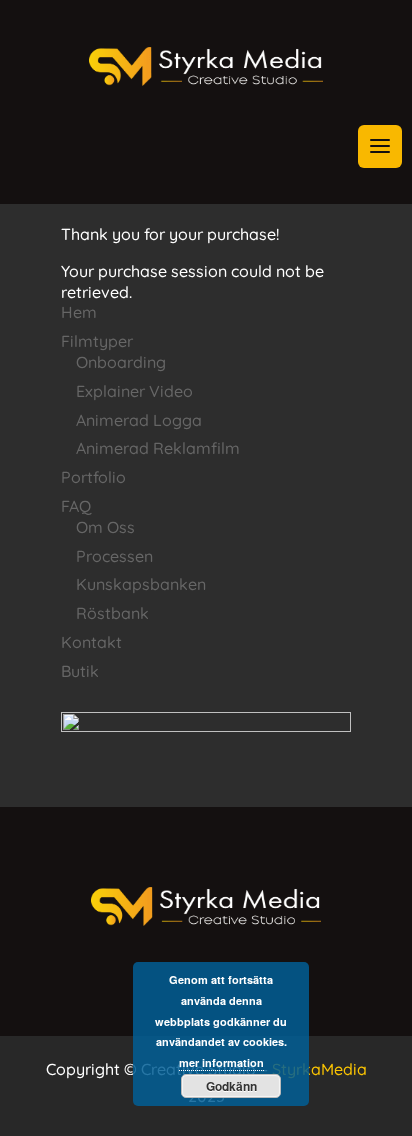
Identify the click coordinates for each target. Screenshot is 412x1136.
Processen (114, 556)
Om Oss (105, 527)
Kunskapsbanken (141, 584)
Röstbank (112, 613)
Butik (80, 671)
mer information (221, 1062)
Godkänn (231, 1086)
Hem (79, 312)
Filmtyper (97, 341)
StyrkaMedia (319, 1069)
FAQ (76, 506)
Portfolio (93, 477)
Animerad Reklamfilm (158, 448)
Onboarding (121, 362)
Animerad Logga (139, 420)
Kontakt (91, 642)
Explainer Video (134, 391)
